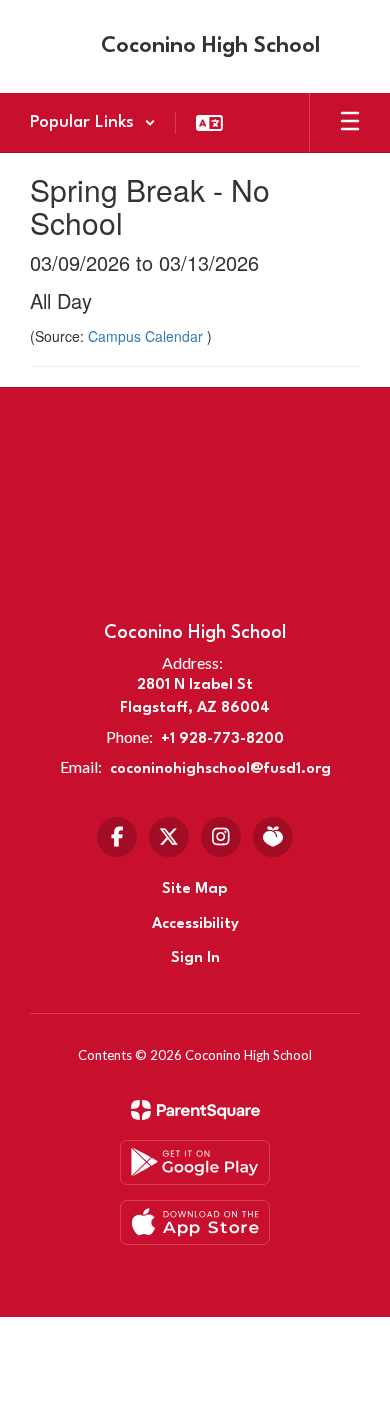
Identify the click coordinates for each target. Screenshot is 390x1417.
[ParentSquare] (195, 1110)
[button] (93, 123)
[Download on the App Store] (195, 1222)
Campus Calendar (147, 336)
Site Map (195, 889)
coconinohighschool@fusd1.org (220, 769)
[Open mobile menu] (350, 123)
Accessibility (195, 924)
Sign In (195, 958)
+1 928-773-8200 (222, 739)
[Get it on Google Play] (195, 1162)
